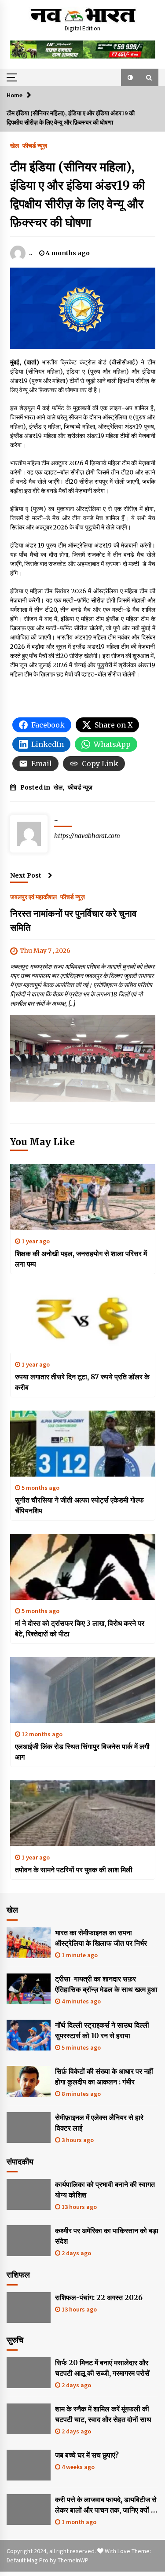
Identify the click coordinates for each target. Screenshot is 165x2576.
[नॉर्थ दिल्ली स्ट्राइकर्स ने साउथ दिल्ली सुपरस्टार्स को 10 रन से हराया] (29, 2035)
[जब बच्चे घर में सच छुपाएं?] (29, 2465)
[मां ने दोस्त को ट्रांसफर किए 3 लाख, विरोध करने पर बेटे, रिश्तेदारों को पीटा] (83, 1567)
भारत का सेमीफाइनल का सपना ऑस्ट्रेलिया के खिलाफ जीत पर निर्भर (101, 1938)
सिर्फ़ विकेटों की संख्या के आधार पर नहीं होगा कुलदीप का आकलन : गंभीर (104, 2076)
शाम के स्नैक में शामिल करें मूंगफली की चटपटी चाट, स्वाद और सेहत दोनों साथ (103, 2414)
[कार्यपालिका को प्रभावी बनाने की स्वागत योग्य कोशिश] (29, 2194)
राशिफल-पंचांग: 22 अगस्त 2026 (99, 2297)
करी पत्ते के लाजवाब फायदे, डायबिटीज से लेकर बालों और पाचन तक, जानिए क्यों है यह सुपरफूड (106, 2505)
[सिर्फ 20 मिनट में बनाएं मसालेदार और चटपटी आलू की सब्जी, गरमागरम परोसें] (29, 2373)
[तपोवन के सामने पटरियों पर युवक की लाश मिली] (83, 1813)
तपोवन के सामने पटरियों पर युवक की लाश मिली (74, 1870)
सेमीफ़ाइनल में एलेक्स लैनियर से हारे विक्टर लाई (99, 2123)
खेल (15, 145)
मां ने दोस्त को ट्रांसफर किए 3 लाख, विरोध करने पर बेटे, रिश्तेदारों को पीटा (80, 1628)
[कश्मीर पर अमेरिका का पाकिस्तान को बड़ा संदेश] (29, 2241)
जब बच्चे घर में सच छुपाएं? (87, 2455)
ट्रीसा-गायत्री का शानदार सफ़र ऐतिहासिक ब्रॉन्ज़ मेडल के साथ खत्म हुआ (106, 1984)
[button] (130, 77)
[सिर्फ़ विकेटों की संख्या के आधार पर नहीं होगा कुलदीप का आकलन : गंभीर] (29, 2081)
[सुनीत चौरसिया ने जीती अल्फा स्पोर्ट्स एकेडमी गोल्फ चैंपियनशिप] (83, 1444)
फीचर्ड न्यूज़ (35, 145)
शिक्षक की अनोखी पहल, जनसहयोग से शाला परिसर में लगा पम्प (81, 1259)
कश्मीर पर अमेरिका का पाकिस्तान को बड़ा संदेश (107, 2236)
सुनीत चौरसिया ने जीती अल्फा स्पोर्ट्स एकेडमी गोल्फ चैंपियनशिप (79, 1505)
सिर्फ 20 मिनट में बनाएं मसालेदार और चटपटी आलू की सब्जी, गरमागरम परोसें (102, 2368)
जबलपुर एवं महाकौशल (33, 897)
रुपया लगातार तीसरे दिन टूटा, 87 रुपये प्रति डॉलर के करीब (82, 1382)
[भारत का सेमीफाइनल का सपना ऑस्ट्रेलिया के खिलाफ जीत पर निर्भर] (29, 1943)
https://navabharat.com (87, 836)
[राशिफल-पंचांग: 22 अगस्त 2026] (29, 2308)
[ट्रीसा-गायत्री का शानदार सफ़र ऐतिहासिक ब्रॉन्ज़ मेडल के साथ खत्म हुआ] (29, 1989)
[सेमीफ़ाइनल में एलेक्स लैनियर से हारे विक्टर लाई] (29, 2128)
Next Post (26, 875)
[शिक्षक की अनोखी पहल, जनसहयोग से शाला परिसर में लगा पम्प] (83, 1197)
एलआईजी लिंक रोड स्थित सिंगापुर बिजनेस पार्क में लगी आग (82, 1752)
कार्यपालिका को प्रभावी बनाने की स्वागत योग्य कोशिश (105, 2190)
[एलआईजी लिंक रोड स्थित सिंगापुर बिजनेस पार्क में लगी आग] (83, 1690)
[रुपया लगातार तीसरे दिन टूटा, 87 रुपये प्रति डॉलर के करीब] (83, 1320)
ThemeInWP (73, 2560)
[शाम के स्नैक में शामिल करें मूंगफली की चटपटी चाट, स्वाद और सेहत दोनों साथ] (29, 2419)
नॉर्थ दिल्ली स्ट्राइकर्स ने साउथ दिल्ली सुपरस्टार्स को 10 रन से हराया (102, 2030)
